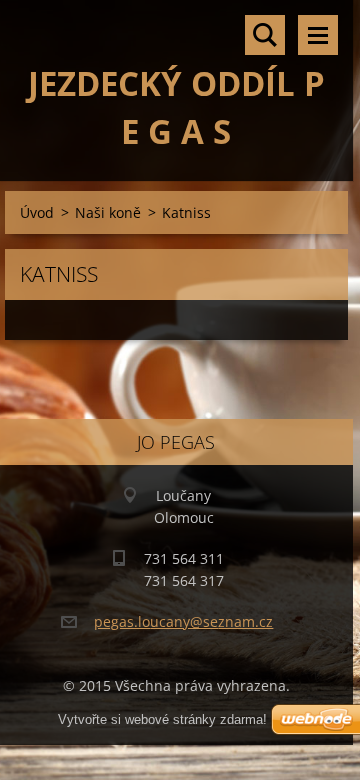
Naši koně (108, 212)
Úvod (37, 212)
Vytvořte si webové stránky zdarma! (162, 719)
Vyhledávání (265, 35)
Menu (318, 35)
